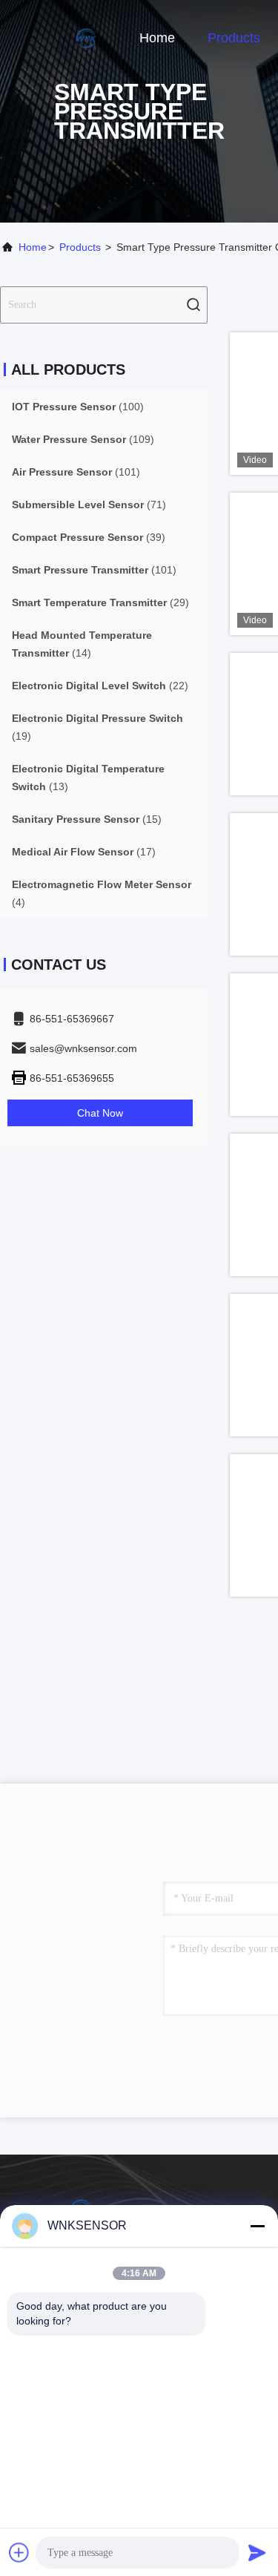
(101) (76, 472)
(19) (97, 727)
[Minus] (257, 2226)
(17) (84, 852)
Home (157, 38)
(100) (78, 407)
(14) (82, 644)
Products (234, 38)
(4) (102, 893)
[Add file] (19, 2552)
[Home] (59, 37)
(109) (83, 439)
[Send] (257, 2552)
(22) (100, 686)
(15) (87, 819)
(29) (100, 602)
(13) (88, 778)
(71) (89, 505)
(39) (89, 537)
